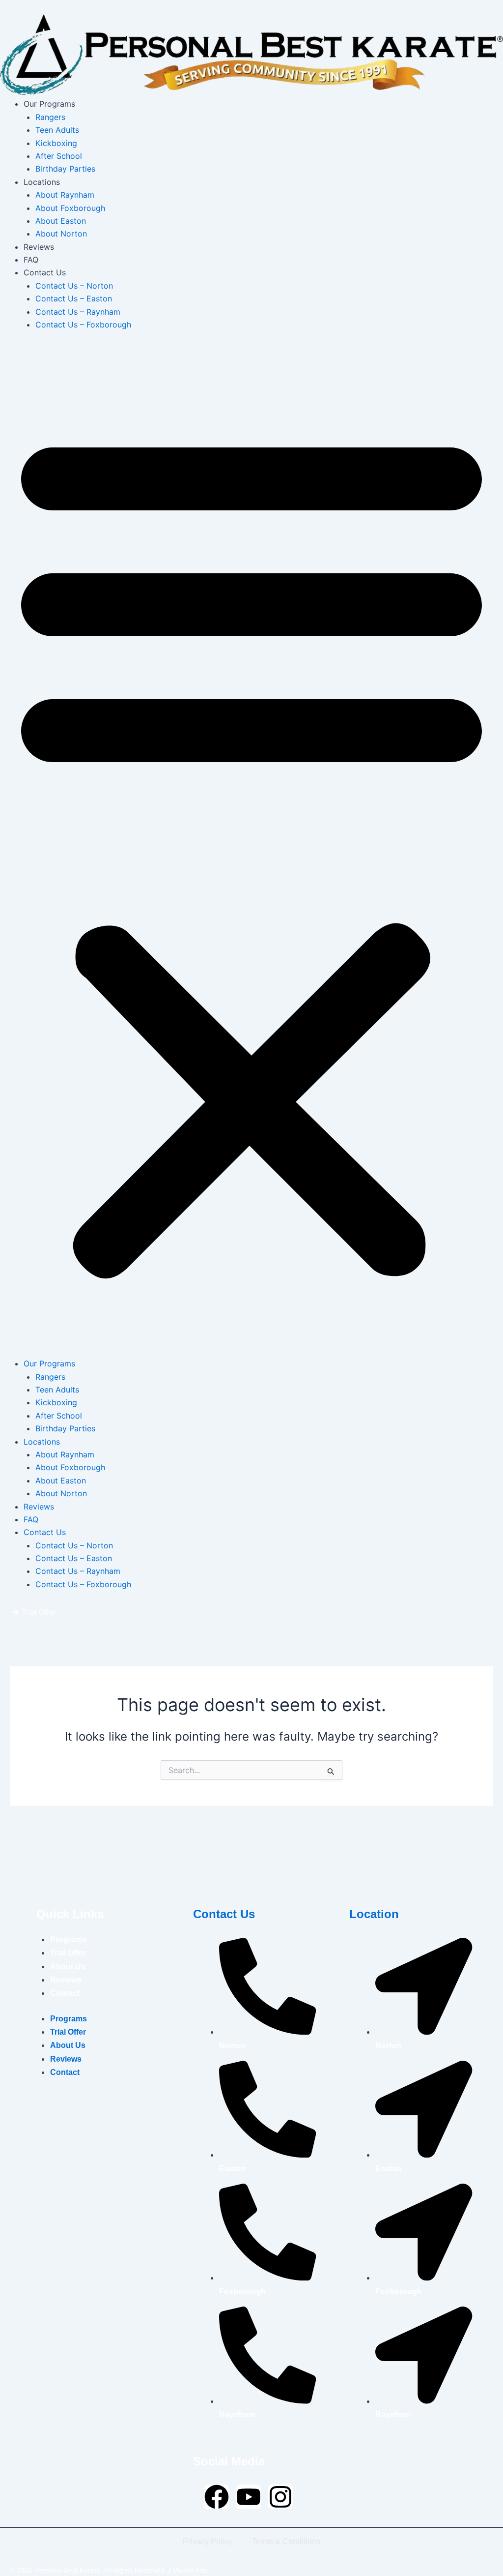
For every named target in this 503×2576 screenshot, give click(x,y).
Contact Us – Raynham (78, 312)
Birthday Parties (65, 169)
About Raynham (65, 195)
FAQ (31, 260)
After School (59, 156)
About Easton (61, 221)
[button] (251, 850)
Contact (65, 1993)
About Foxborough (70, 208)
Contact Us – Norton (74, 286)
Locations (42, 182)
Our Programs (49, 104)
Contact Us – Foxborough (83, 325)
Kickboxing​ (56, 143)
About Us (68, 1967)
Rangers (50, 117)
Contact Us (45, 272)
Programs (69, 1939)
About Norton (61, 234)
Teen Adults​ (57, 130)
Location (374, 1914)
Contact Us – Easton (74, 298)
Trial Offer (68, 1953)
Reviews (39, 247)
